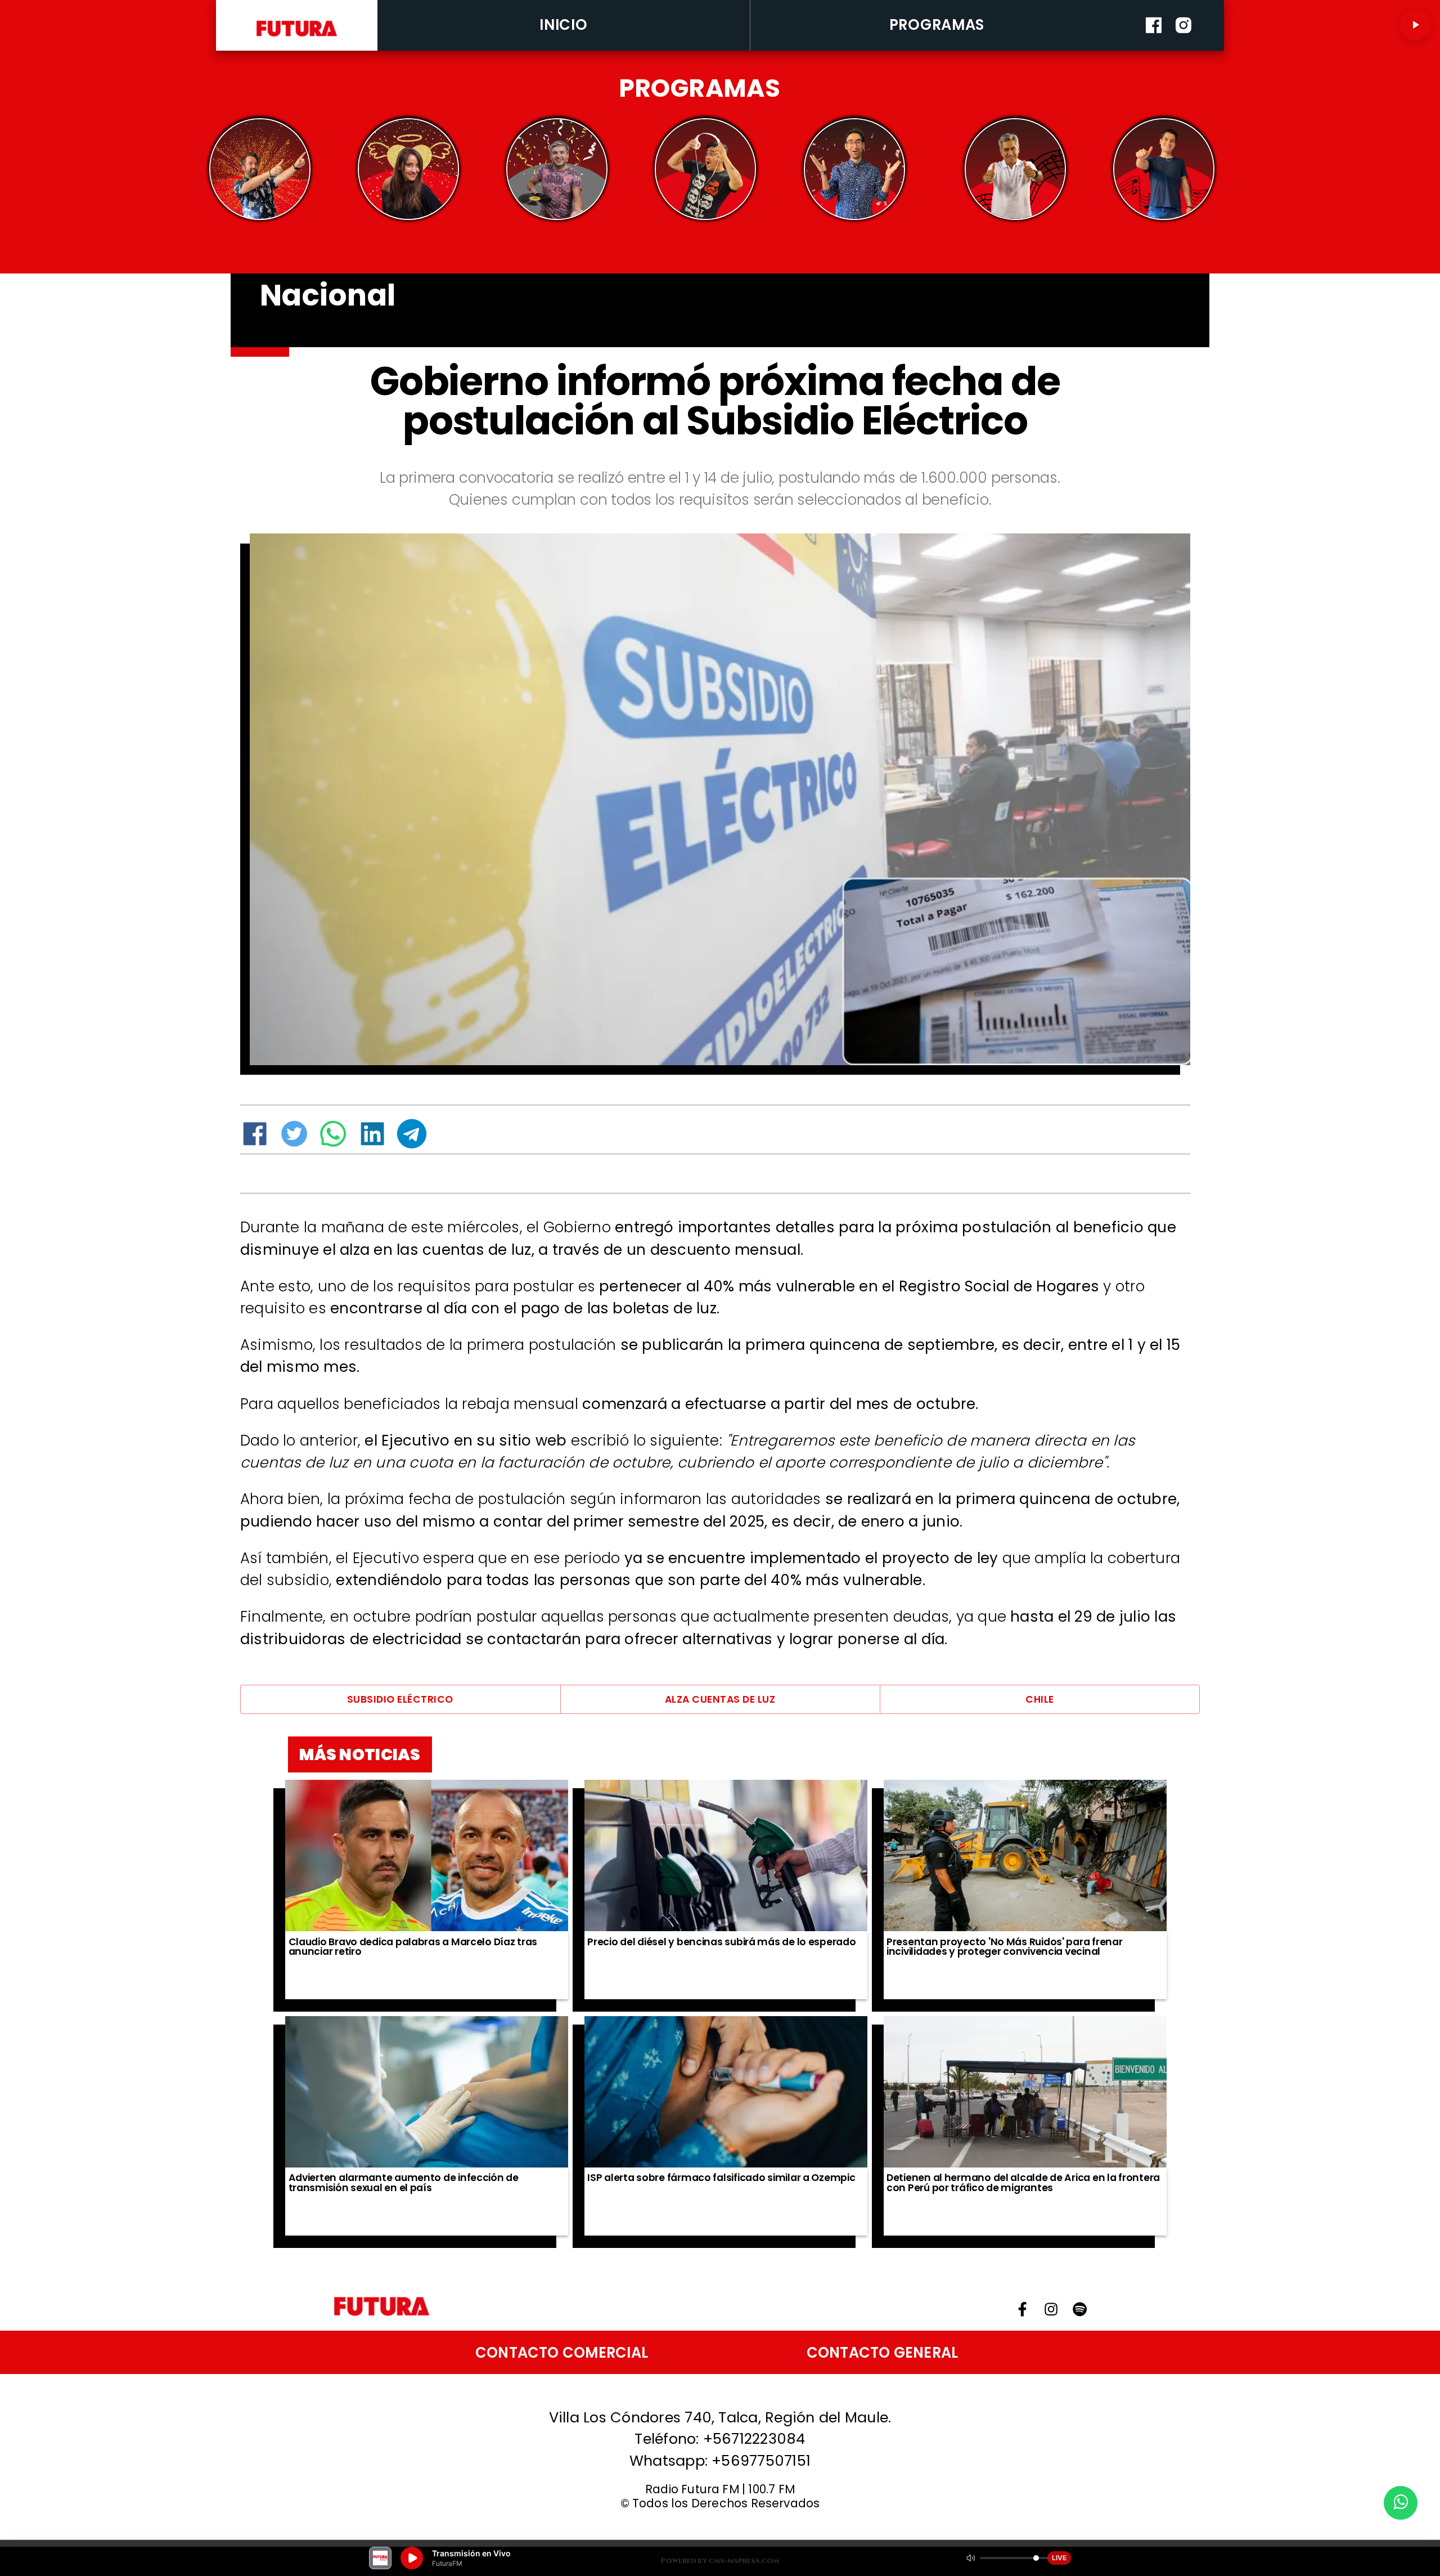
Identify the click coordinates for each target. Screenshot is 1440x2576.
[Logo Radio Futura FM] (297, 37)
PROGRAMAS (937, 25)
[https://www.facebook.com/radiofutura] (1154, 47)
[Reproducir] (1415, 25)
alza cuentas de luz (720, 1699)
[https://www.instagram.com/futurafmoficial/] (1183, 47)
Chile (1040, 1699)
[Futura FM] (260, 169)
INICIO (563, 25)
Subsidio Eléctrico (400, 1699)
